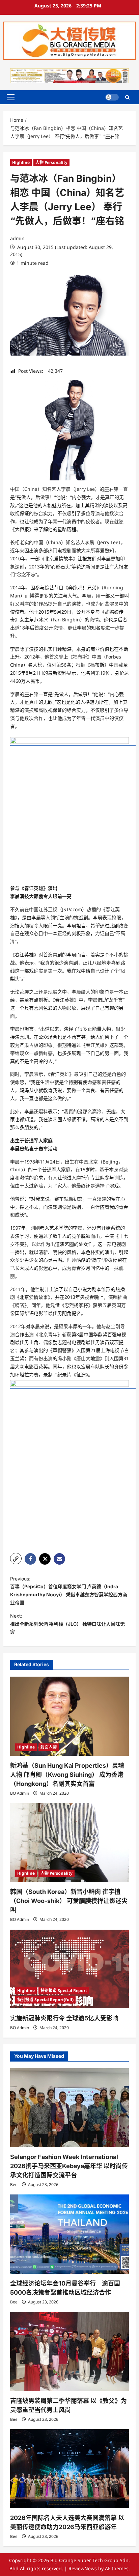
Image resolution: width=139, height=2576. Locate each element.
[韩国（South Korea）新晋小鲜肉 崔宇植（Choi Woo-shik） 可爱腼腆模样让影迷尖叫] (69, 1843)
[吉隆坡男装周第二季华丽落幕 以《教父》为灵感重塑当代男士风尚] (69, 2351)
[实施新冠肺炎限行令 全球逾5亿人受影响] (69, 1969)
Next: (67, 1624)
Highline (21, 162)
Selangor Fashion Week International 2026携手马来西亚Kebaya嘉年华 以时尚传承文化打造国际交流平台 (69, 2166)
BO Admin (20, 1793)
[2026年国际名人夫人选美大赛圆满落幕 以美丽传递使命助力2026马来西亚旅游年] (69, 2469)
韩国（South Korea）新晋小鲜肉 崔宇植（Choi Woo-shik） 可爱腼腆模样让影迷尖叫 (69, 1901)
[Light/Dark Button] (112, 97)
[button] (11, 97)
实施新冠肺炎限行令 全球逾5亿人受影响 (64, 2018)
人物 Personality (51, 162)
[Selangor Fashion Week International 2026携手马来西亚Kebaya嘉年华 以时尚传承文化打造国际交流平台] (69, 2108)
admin (17, 238)
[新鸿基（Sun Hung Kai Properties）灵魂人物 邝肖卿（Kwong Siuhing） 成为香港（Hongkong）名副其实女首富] (69, 1716)
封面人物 (49, 1747)
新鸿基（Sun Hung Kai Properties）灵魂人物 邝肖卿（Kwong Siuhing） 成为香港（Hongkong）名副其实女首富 (67, 1775)
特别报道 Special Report (64, 1991)
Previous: (69, 1591)
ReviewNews (83, 2568)
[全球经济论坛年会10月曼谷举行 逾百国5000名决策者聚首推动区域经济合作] (69, 2234)
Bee (14, 2185)
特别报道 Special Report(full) (45, 2000)
